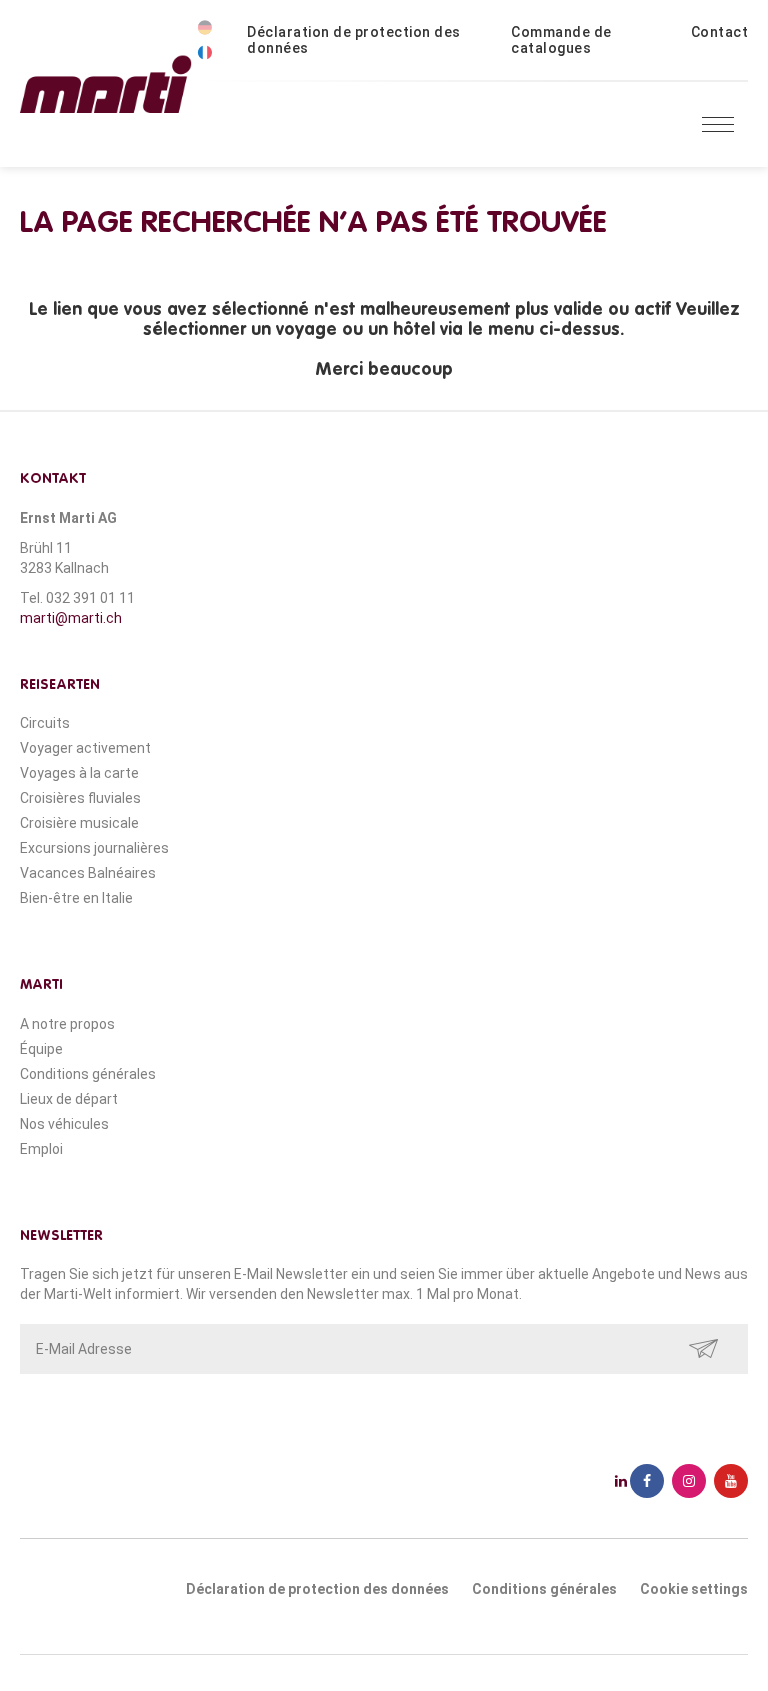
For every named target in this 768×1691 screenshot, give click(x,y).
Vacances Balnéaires (88, 873)
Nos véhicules (64, 1124)
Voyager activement (85, 748)
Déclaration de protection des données (354, 40)
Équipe (41, 1049)
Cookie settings (694, 1589)
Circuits (45, 723)
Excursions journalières (94, 848)
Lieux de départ (69, 1099)
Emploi (41, 1149)
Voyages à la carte (79, 773)
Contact (720, 32)
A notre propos (67, 1024)
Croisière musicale (79, 823)
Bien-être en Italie (76, 898)
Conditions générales (88, 1074)
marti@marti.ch (71, 618)
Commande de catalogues (561, 40)
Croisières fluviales (80, 798)
